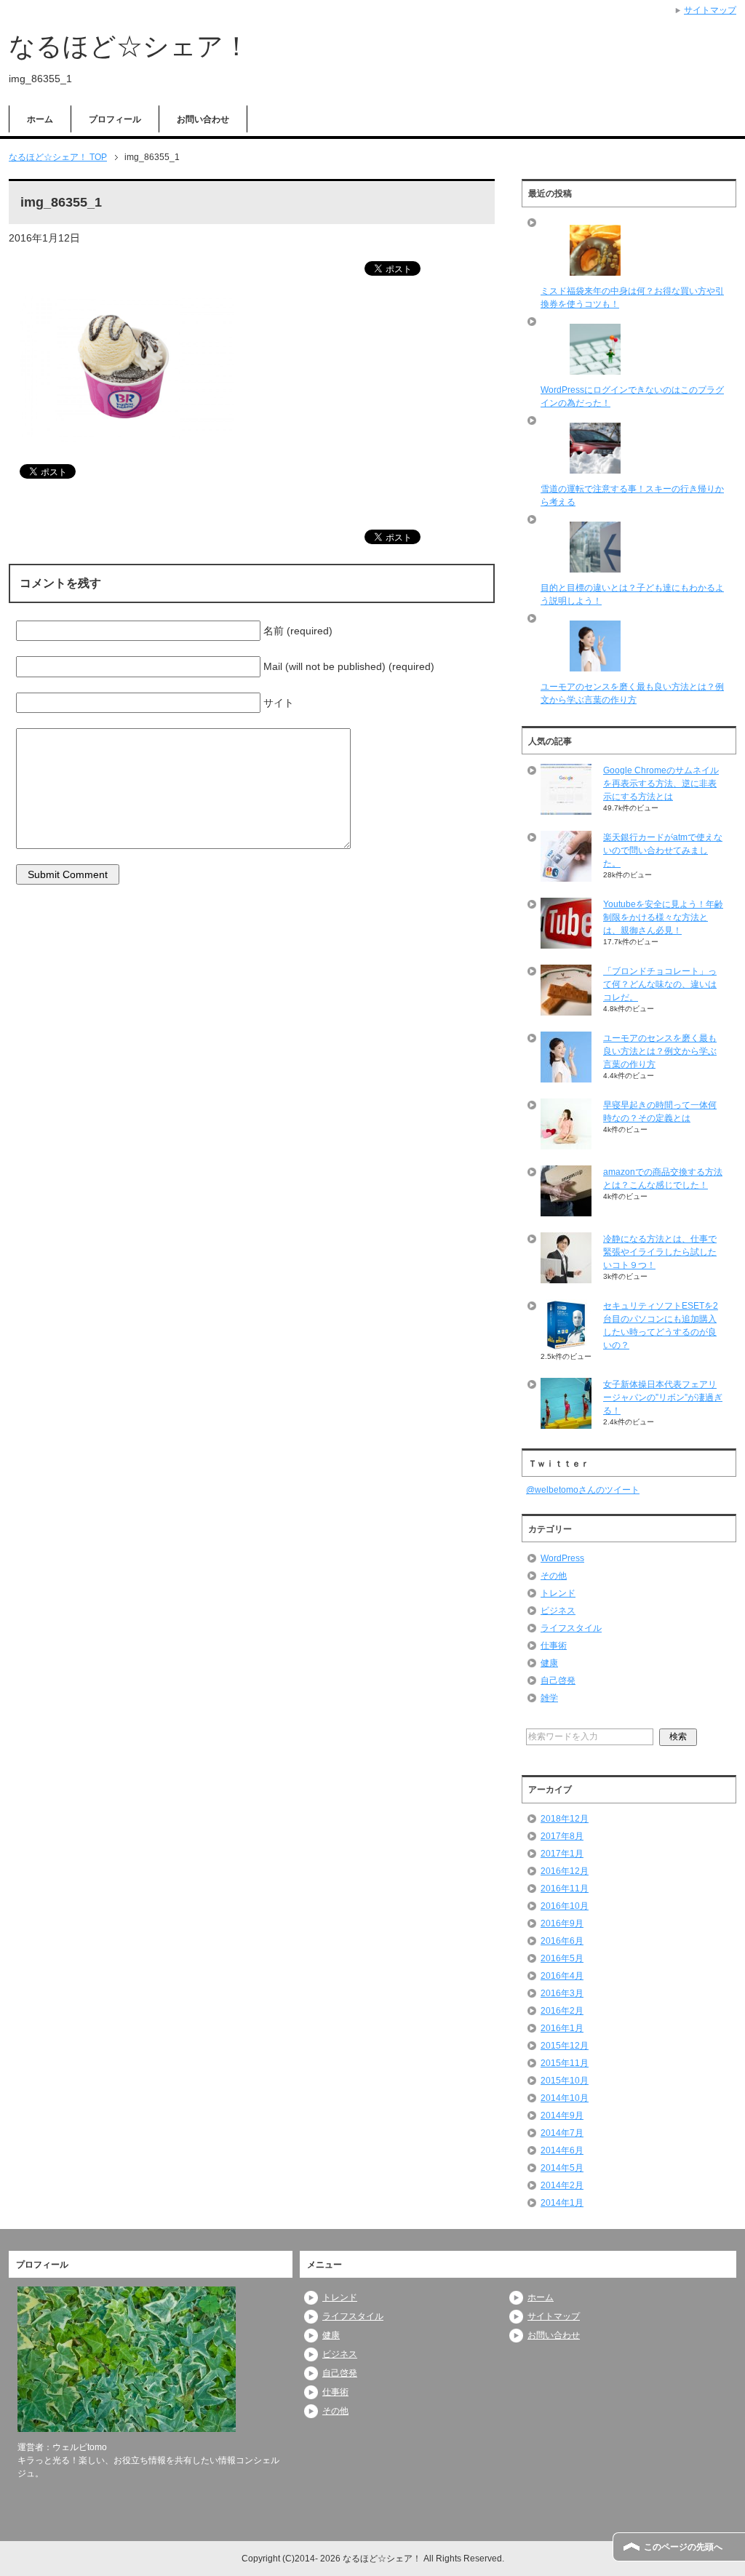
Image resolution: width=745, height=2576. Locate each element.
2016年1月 (562, 2028)
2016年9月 (562, 1923)
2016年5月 (562, 1958)
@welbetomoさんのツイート (583, 1490)
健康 (549, 1663)
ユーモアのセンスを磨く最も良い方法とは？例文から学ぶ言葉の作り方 (660, 1051)
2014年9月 (562, 2116)
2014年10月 (565, 2098)
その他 (554, 1576)
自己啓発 (558, 1680)
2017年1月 (562, 1854)
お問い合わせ (203, 119)
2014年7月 (562, 2133)
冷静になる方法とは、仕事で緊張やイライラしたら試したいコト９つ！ (660, 1252)
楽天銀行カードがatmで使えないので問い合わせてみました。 (663, 850)
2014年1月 (562, 2203)
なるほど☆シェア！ (129, 46)
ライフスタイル (571, 1628)
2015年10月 (565, 2081)
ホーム (40, 119)
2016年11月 (565, 1889)
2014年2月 (562, 2185)
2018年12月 (565, 1819)
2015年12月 (565, 2046)
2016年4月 (562, 1976)
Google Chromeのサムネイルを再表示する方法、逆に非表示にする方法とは (661, 783)
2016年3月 (562, 1993)
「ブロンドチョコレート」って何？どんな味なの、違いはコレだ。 (660, 984)
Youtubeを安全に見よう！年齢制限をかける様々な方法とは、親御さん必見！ (663, 917)
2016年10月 (565, 1906)
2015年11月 (565, 2063)
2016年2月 (562, 2011)
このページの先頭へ (683, 2547)
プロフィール (115, 119)
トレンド (558, 1593)
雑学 (549, 1698)
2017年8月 (562, 1836)
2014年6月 (562, 2150)
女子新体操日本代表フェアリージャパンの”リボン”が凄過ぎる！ (663, 1397)
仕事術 (554, 1646)
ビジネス (558, 1611)
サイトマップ (554, 2316)
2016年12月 (565, 1871)
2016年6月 (562, 1941)
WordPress (562, 1558)
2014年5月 (562, 2168)
